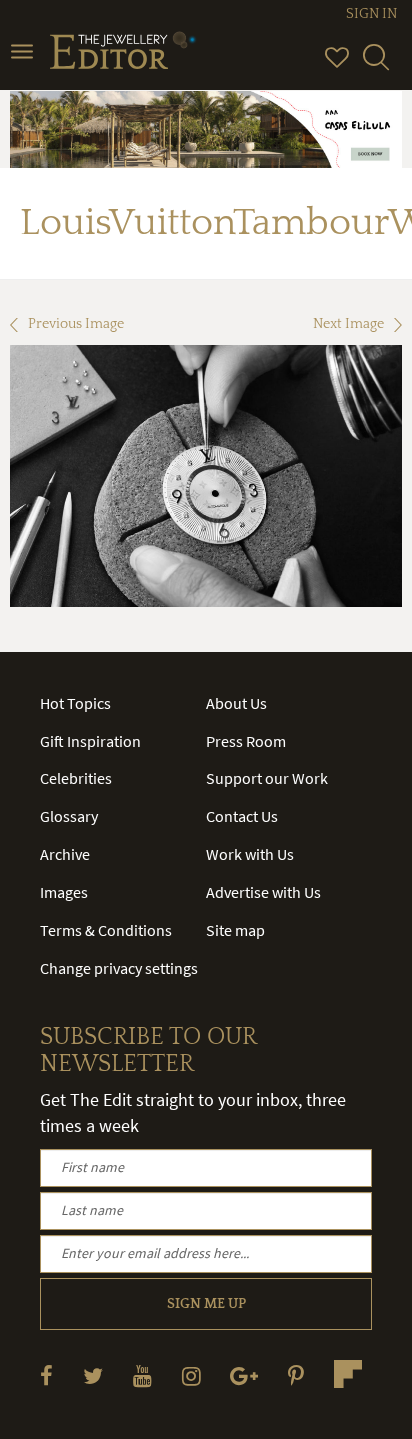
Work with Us (250, 854)
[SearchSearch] (376, 66)
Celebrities (76, 778)
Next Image (348, 324)
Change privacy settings (119, 968)
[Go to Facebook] (46, 1375)
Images (64, 892)
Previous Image (76, 324)
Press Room (246, 741)
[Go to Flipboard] (348, 1374)
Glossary (69, 816)
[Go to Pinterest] (296, 1375)
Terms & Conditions (106, 930)
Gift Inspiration (90, 741)
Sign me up (206, 1304)
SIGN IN (371, 14)
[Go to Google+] (244, 1375)
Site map (235, 930)
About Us (236, 703)
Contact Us (242, 816)
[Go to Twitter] (93, 1375)
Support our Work (267, 778)
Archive (65, 854)
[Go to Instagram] (191, 1375)
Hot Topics (75, 703)
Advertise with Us (263, 892)
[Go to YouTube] (142, 1375)
